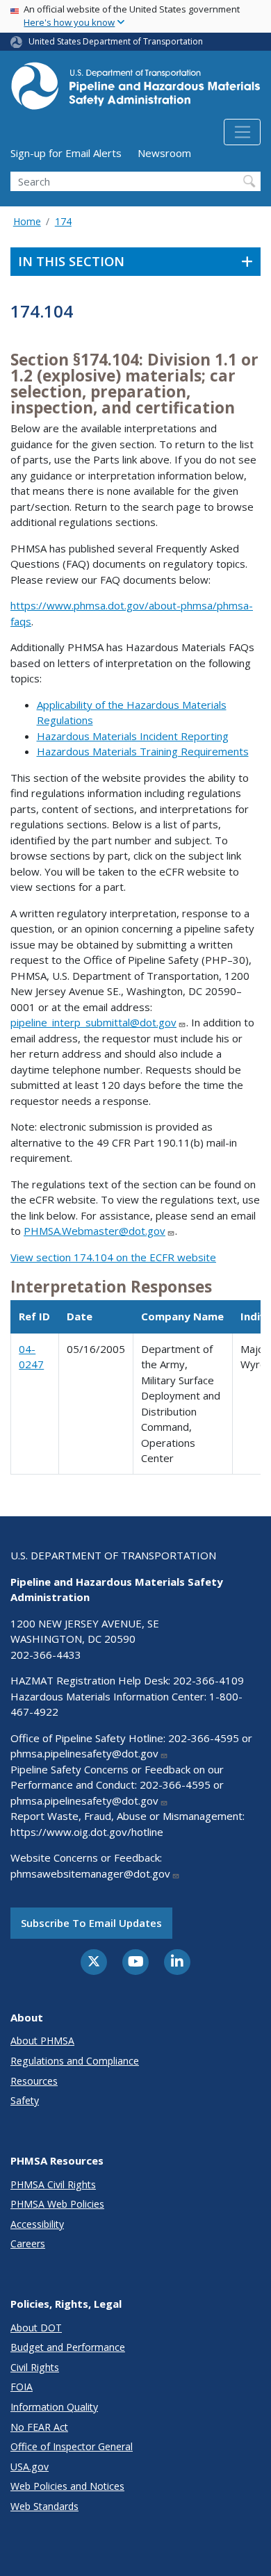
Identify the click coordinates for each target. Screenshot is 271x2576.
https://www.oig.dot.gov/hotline (87, 1832)
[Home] (135, 90)
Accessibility (37, 2224)
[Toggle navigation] (242, 132)
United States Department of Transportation (116, 41)
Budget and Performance (68, 2347)
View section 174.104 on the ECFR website (113, 1257)
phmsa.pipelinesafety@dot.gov (84, 1753)
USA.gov (30, 2467)
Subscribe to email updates (91, 1923)
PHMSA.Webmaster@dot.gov (95, 1231)
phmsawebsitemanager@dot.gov (90, 1873)
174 (63, 221)
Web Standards (44, 2506)
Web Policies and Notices (67, 2486)
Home (27, 221)
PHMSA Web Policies (57, 2204)
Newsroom (164, 153)
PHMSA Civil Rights (53, 2184)
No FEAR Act (39, 2427)
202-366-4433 (46, 1655)
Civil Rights (35, 2367)
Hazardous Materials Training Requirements (143, 751)
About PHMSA (42, 2041)
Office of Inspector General (72, 2446)
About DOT (36, 2328)
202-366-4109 (208, 1680)
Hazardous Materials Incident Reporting (133, 736)
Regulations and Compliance (75, 2061)
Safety (25, 2100)
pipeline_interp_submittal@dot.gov (93, 1022)
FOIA (22, 2387)
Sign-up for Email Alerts (66, 153)
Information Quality (54, 2407)
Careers (28, 2243)
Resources (34, 2081)
